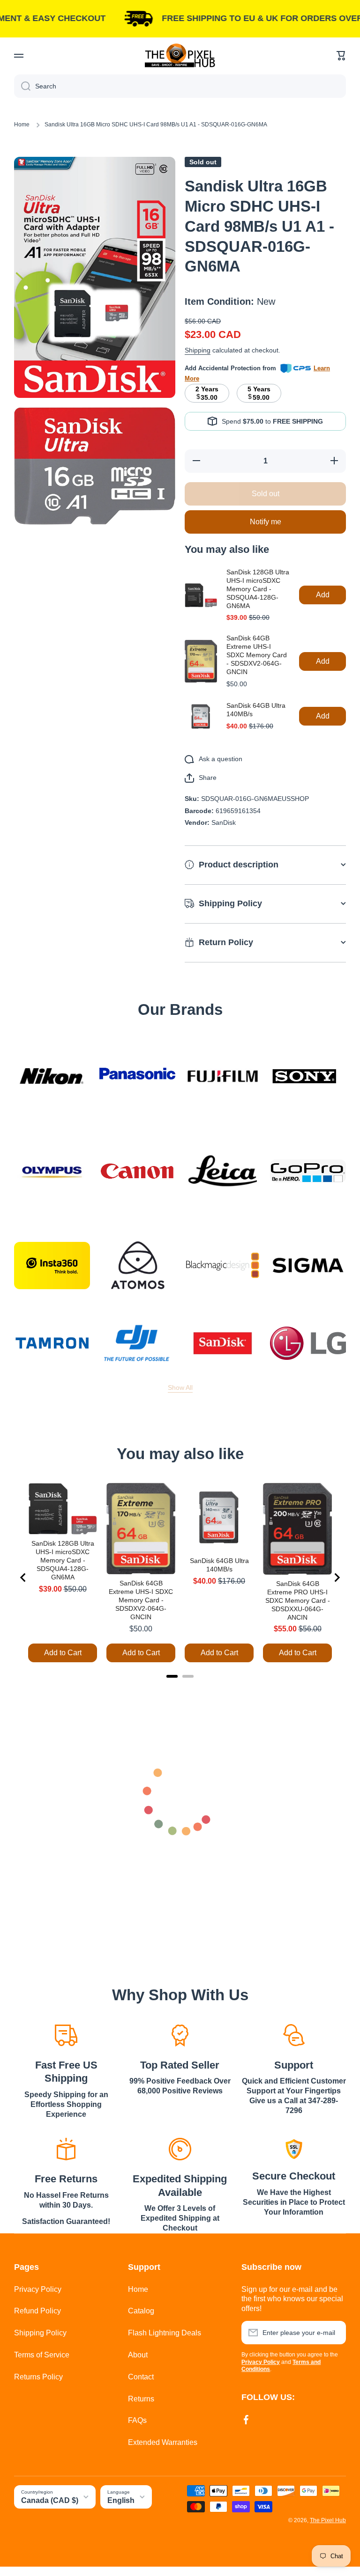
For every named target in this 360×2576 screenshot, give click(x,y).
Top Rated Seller (180, 2065)
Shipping (198, 350)
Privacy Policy (38, 2289)
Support (294, 2065)
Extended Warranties (163, 2442)
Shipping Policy (40, 2333)
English (121, 2500)
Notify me (266, 522)
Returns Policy (38, 2377)
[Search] (22, 86)
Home (22, 125)
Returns (141, 2399)
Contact (141, 2377)
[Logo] (180, 55)
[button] (341, 56)
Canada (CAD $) (50, 2500)
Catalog (141, 2311)
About (138, 2355)
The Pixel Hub (328, 2520)
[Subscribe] (334, 2333)
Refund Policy (37, 2311)
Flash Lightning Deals (165, 2333)
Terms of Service (42, 2355)
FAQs (137, 2420)
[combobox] (180, 86)
